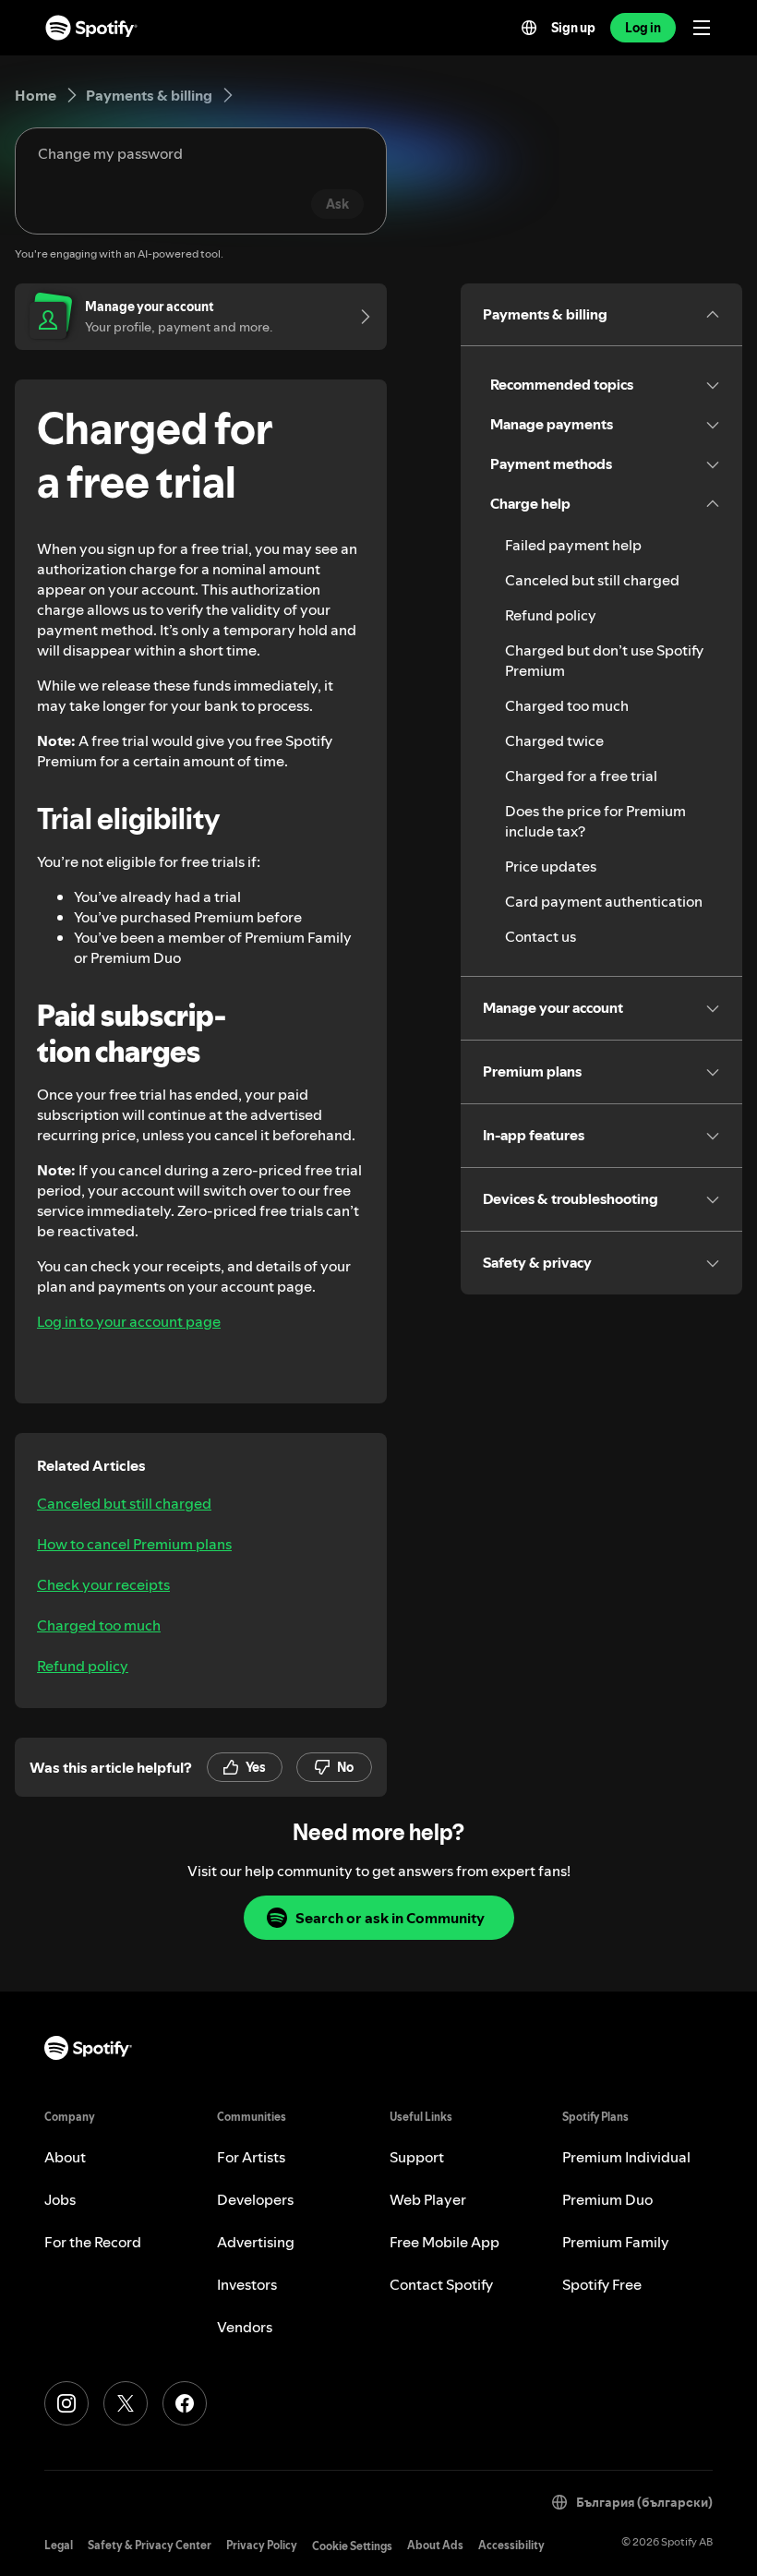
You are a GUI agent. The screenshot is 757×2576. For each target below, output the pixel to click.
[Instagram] (66, 2403)
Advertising (256, 2242)
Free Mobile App (445, 2242)
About (65, 2157)
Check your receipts (103, 1584)
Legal (59, 2545)
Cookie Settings (352, 2546)
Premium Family (616, 2242)
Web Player (428, 2199)
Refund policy (83, 1666)
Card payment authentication (604, 901)
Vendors (245, 2327)
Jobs (60, 2199)
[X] (126, 2403)
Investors (247, 2284)
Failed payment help (573, 545)
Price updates (551, 866)
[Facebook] (185, 2403)
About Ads (435, 2545)
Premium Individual (626, 2157)
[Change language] (529, 28)
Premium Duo (607, 2199)
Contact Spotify (441, 2284)
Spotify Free (602, 2284)
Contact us (541, 936)
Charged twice (554, 740)
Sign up (573, 28)
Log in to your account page (129, 1321)
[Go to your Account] (359, 317)
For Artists (251, 2157)
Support (417, 2157)
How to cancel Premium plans (134, 1544)
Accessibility (511, 2545)
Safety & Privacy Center (150, 2545)
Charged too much (99, 1625)
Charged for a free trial (581, 776)
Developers (255, 2199)
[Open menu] (702, 28)
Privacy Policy (262, 2545)
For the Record (93, 2242)
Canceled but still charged (124, 1503)
